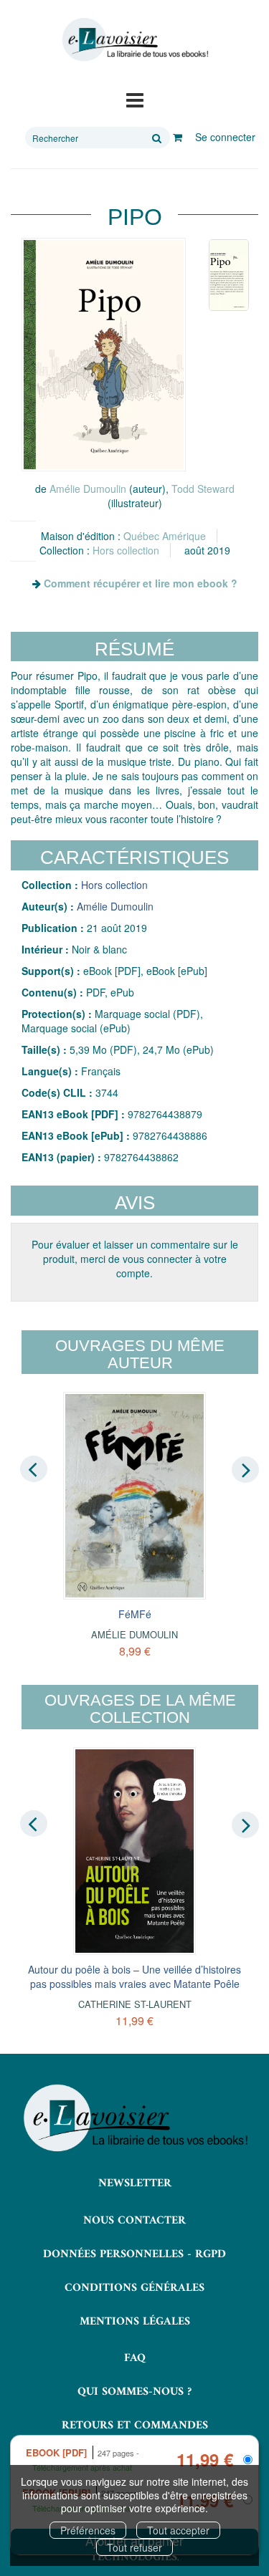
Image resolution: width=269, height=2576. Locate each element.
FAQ (135, 2358)
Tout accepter (178, 2530)
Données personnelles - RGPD (134, 2254)
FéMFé (135, 1614)
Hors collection (126, 550)
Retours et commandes (135, 2426)
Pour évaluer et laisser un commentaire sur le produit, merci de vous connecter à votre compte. (135, 1259)
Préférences (88, 2530)
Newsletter (135, 2183)
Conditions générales (134, 2288)
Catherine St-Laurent (135, 2004)
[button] (104, 355)
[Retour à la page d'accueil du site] (134, 40)
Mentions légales (135, 2322)
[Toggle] (135, 99)
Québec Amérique (165, 536)
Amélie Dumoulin (88, 489)
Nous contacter (134, 2221)
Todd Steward (203, 489)
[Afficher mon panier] (178, 137)
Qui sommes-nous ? (134, 2392)
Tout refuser (134, 2547)
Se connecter (225, 137)
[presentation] (34, 1469)
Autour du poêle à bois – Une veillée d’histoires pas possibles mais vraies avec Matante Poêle (134, 1976)
